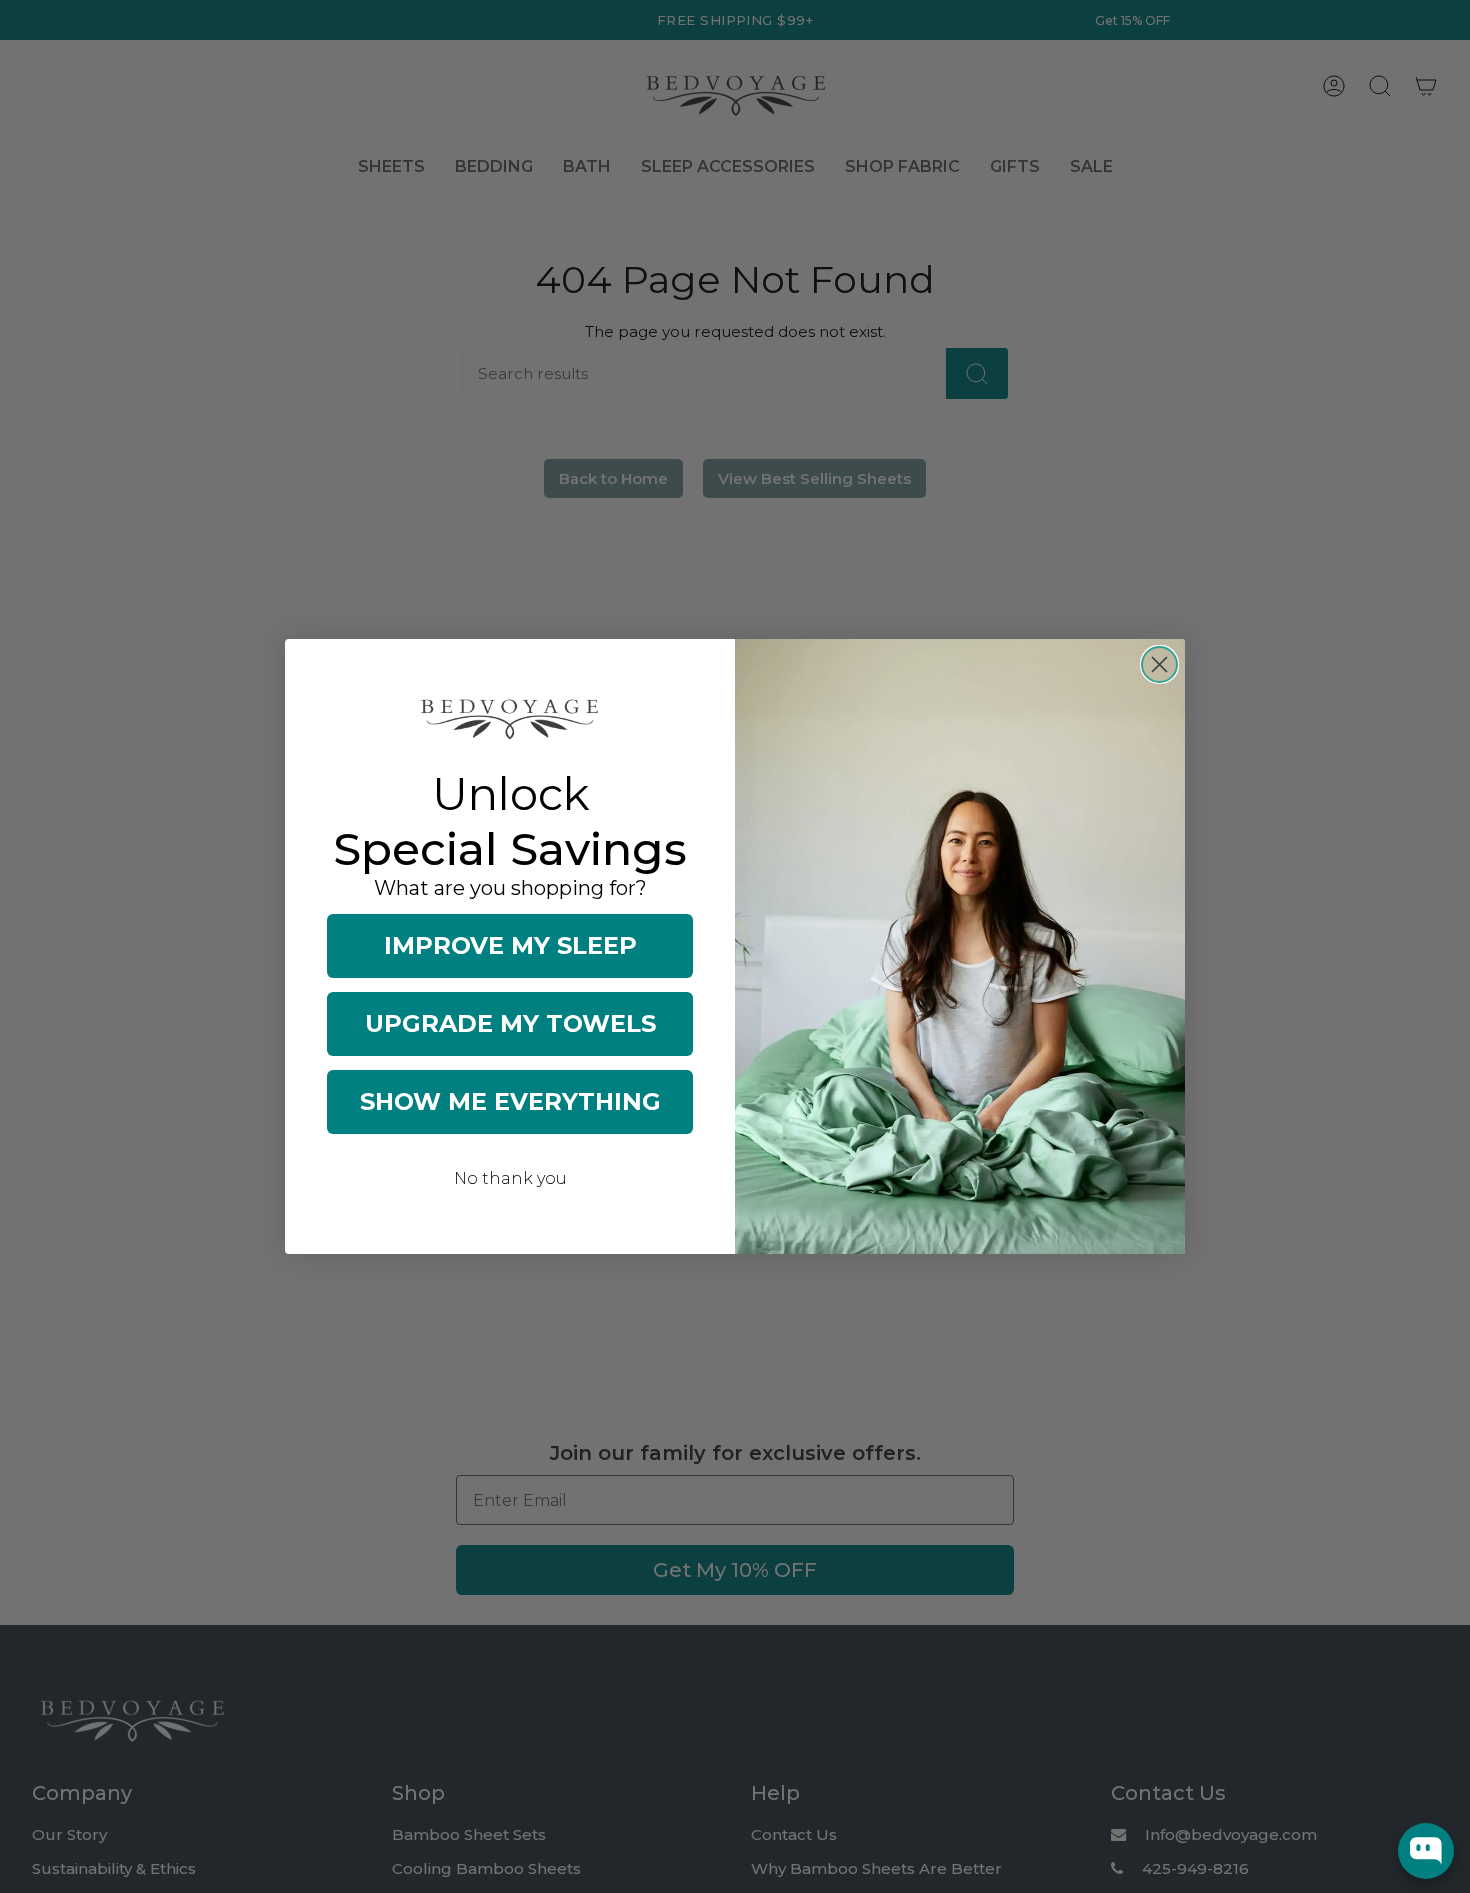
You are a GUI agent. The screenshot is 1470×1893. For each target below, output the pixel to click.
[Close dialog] (1159, 664)
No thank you (510, 1178)
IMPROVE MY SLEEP (510, 945)
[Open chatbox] (1426, 1851)
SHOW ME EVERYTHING (510, 1101)
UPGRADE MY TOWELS (510, 1023)
